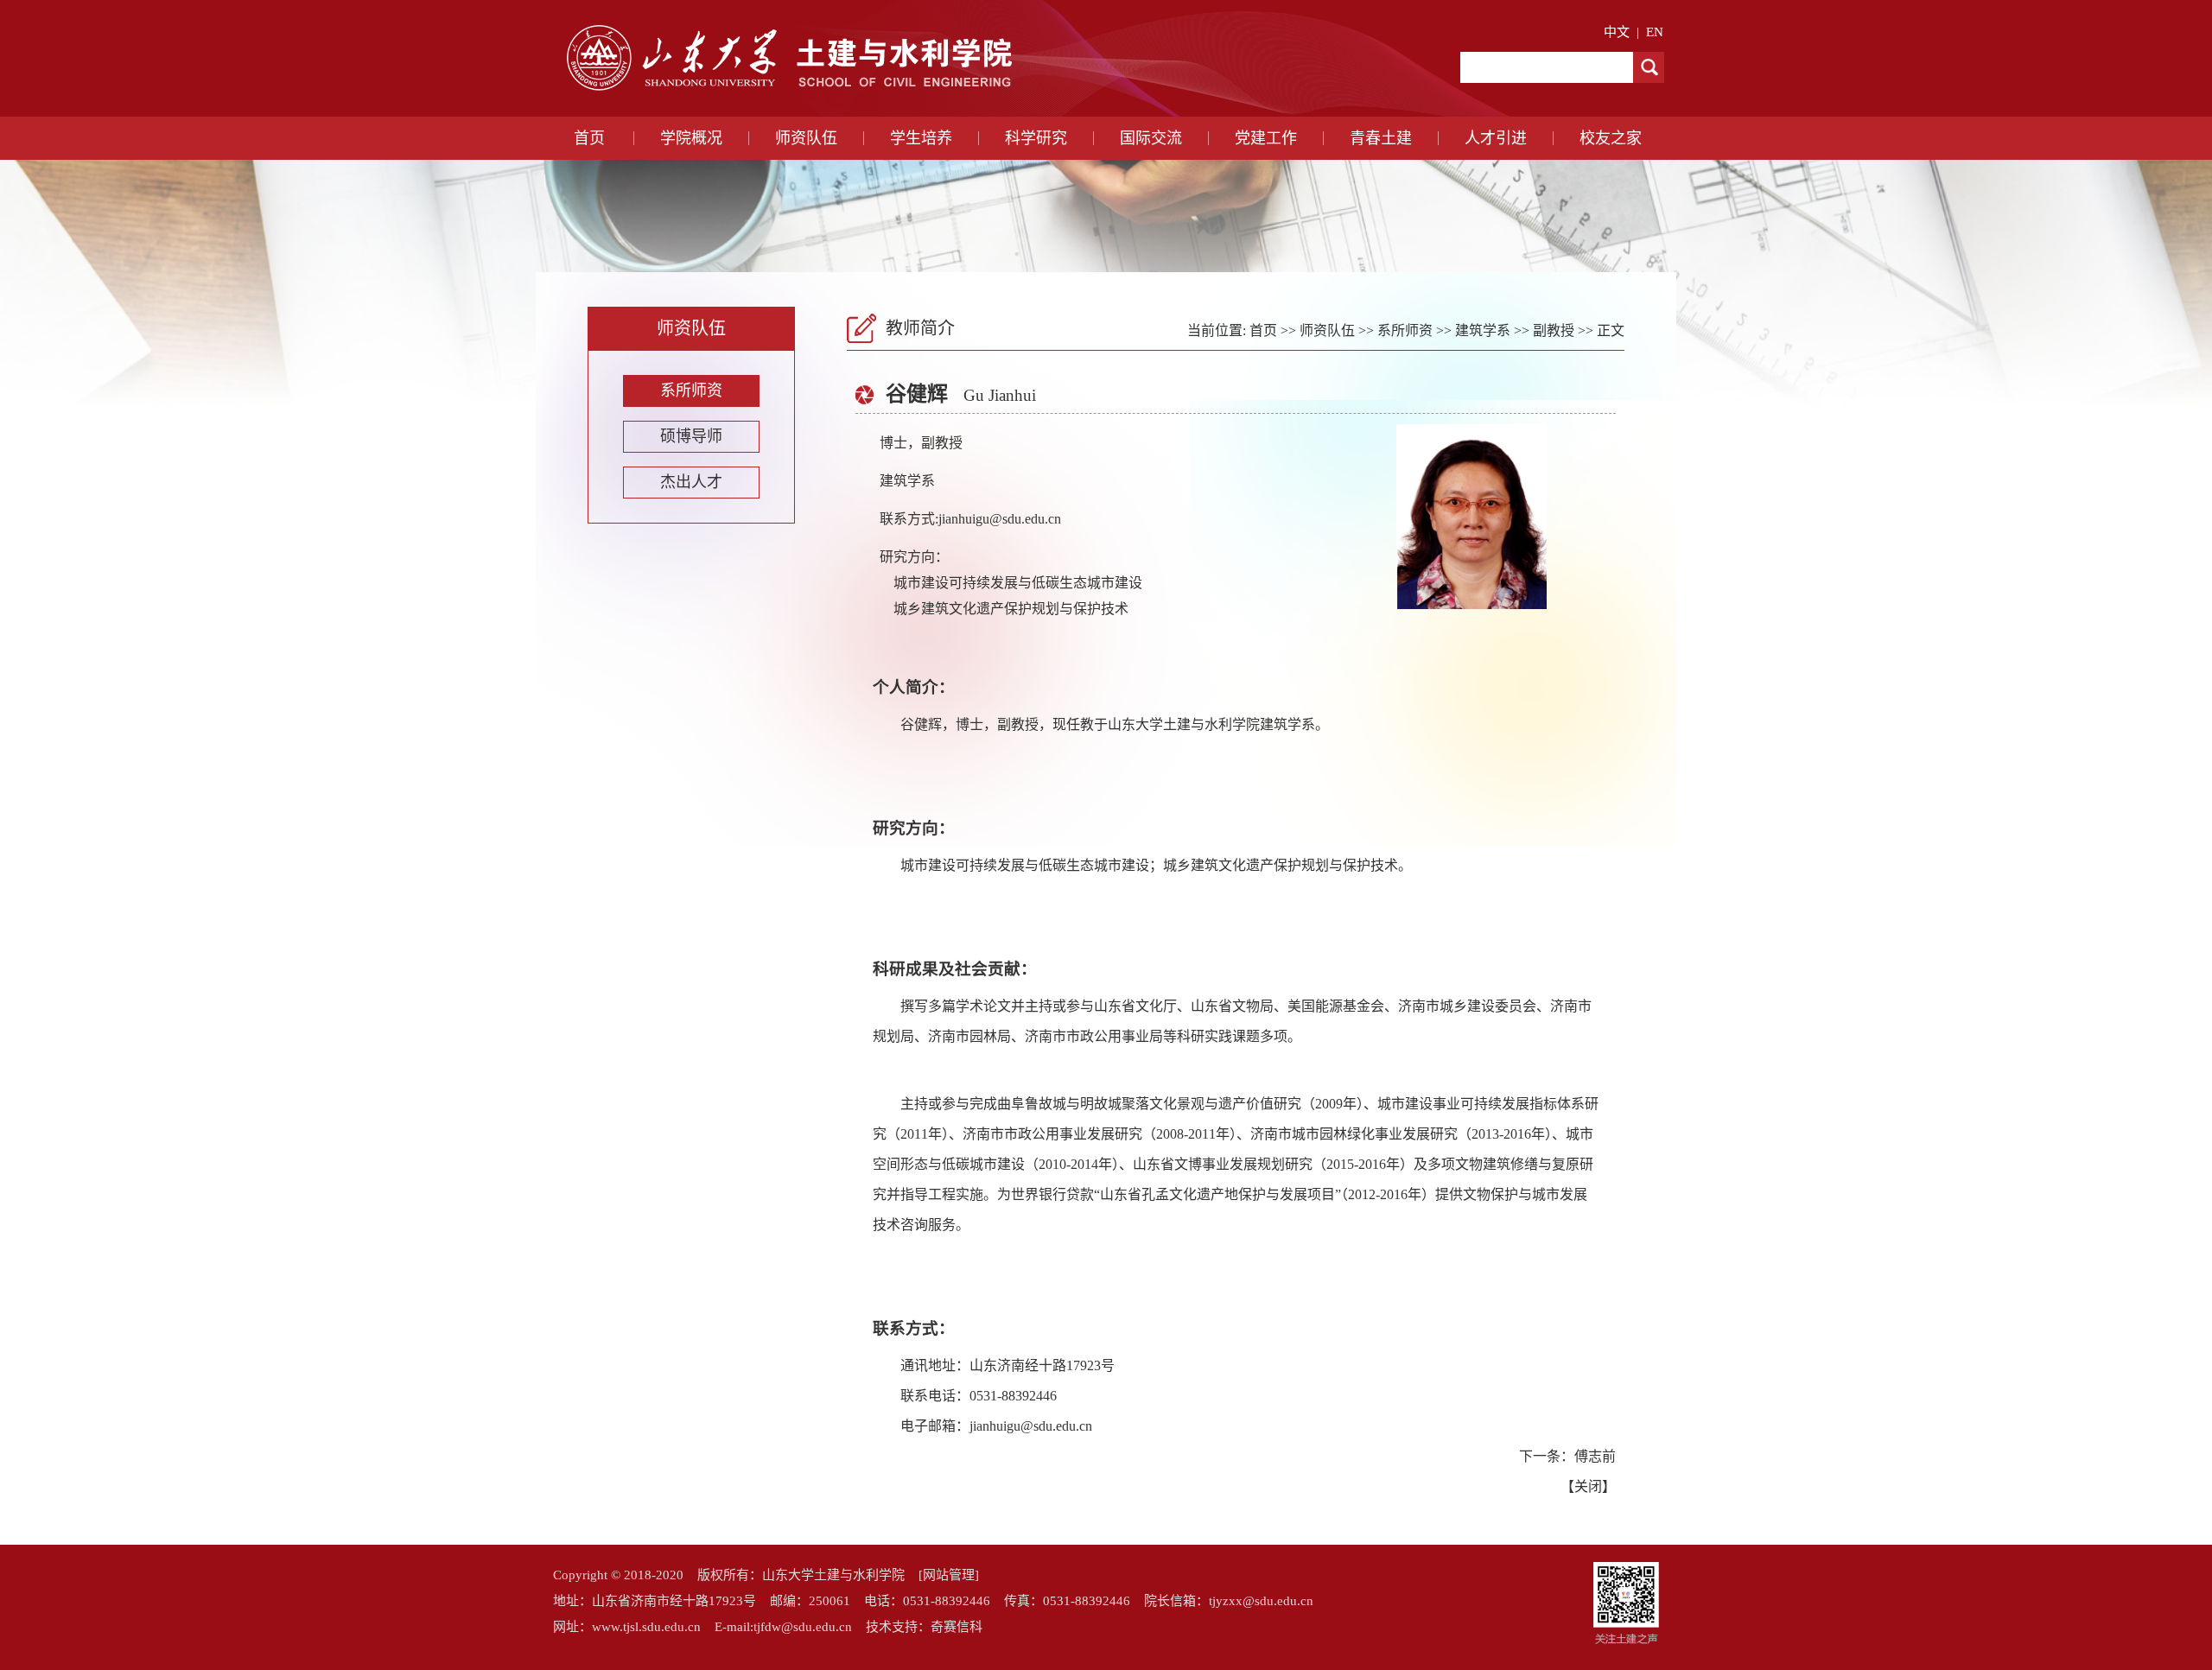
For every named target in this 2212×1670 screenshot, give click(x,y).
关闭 (1588, 1486)
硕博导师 (691, 436)
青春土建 (1381, 138)
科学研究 (1036, 138)
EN (1655, 32)
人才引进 (1496, 138)
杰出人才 (691, 482)
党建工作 (1266, 138)
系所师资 (691, 391)
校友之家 (1611, 138)
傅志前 (1595, 1456)
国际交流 (1151, 138)
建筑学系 (1483, 330)
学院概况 (691, 138)
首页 (589, 138)
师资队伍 (806, 138)
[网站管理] (949, 1575)
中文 (1617, 32)
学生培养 (921, 138)
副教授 (1554, 330)
